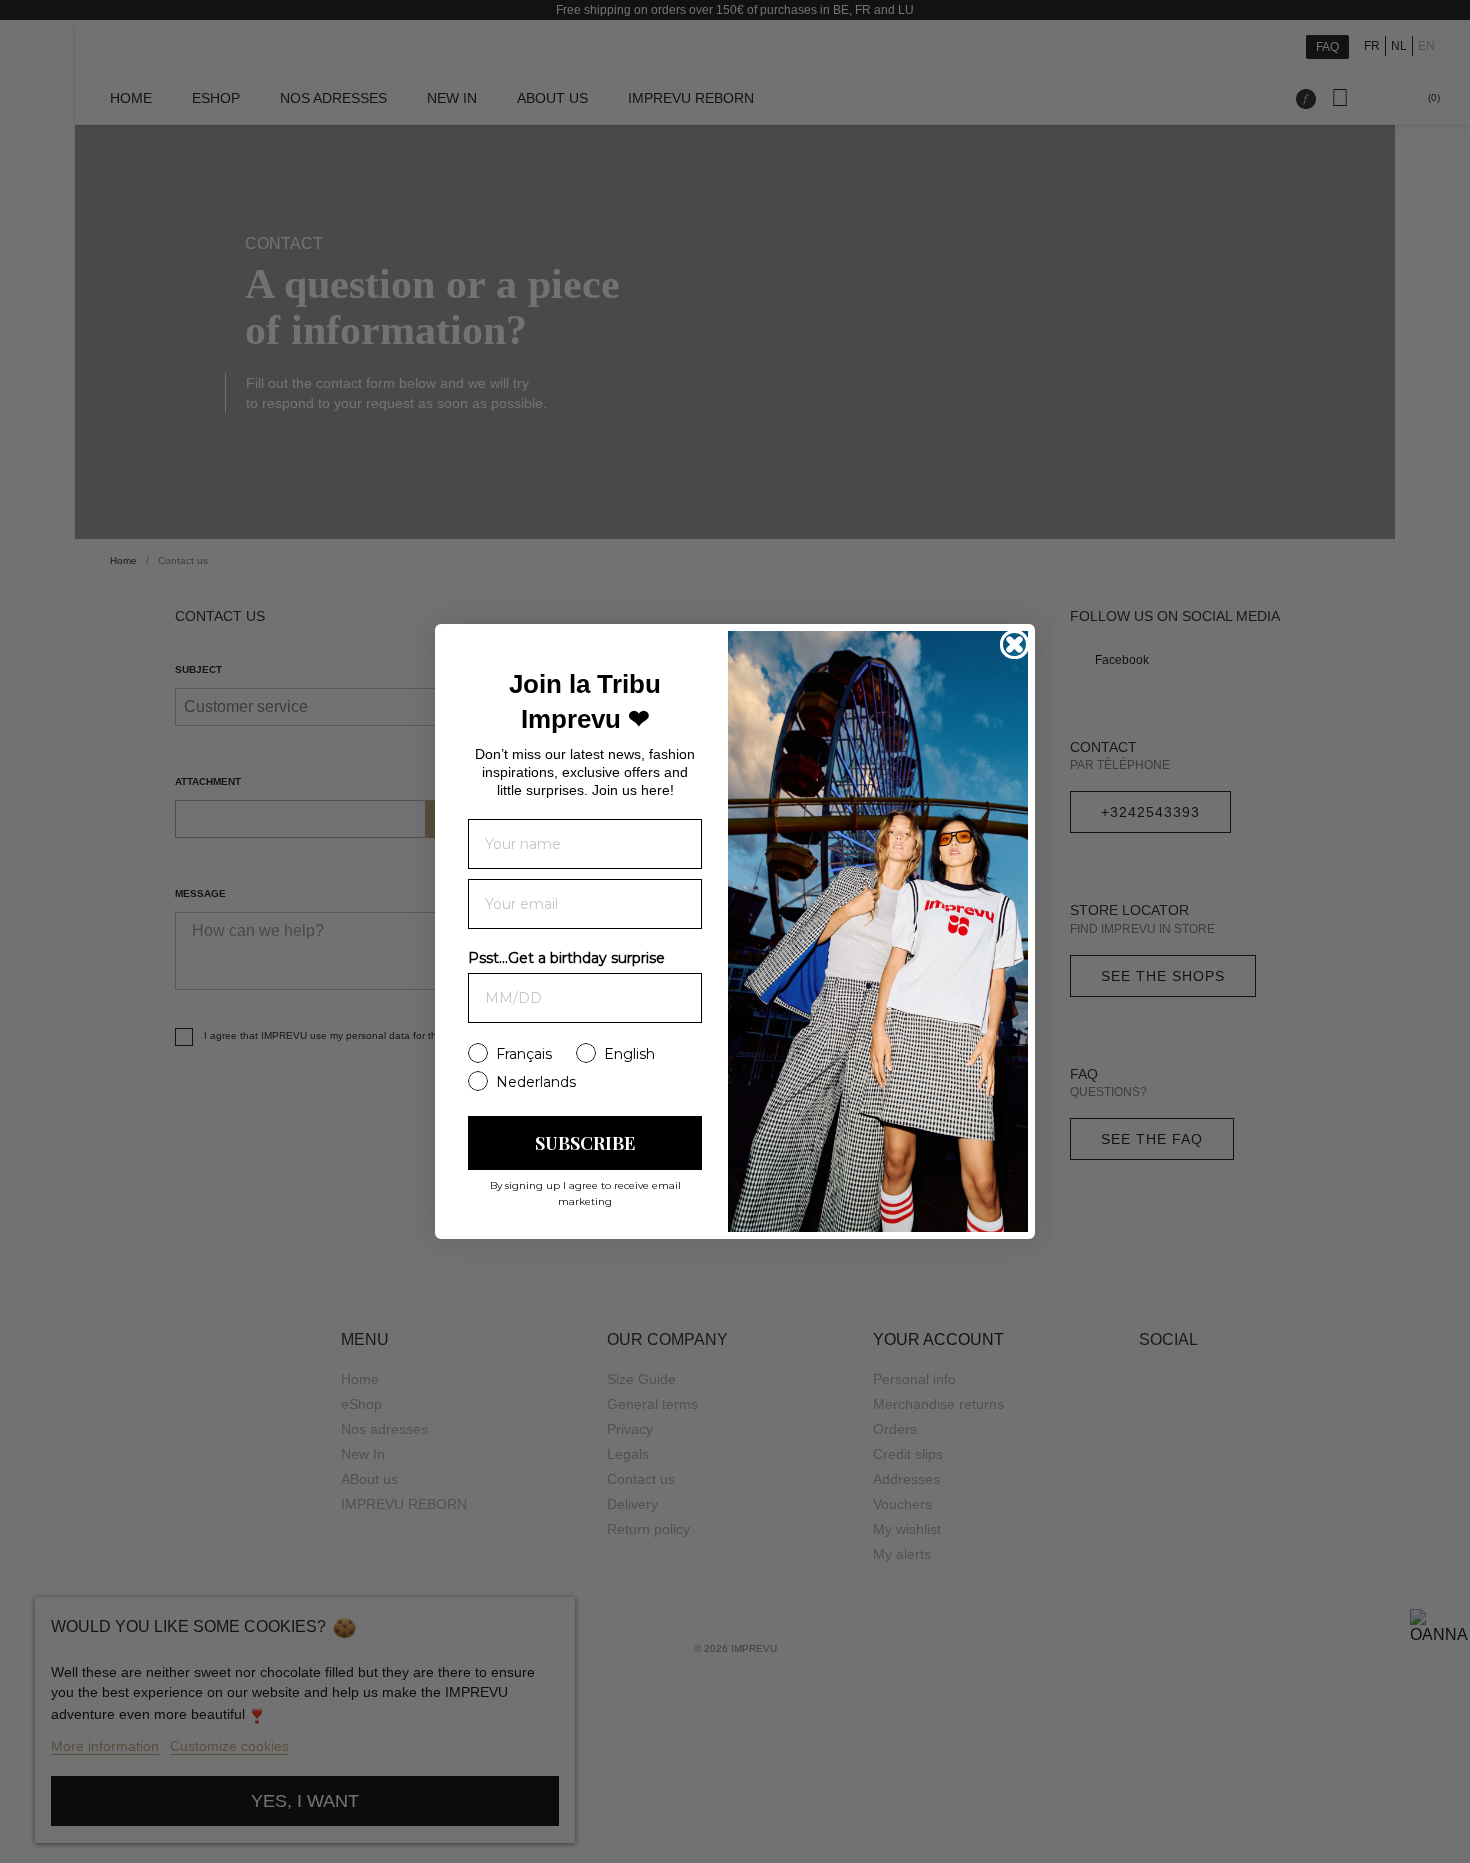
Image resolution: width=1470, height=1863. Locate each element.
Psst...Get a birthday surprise (566, 958)
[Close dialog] (1014, 644)
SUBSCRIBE (585, 1143)
